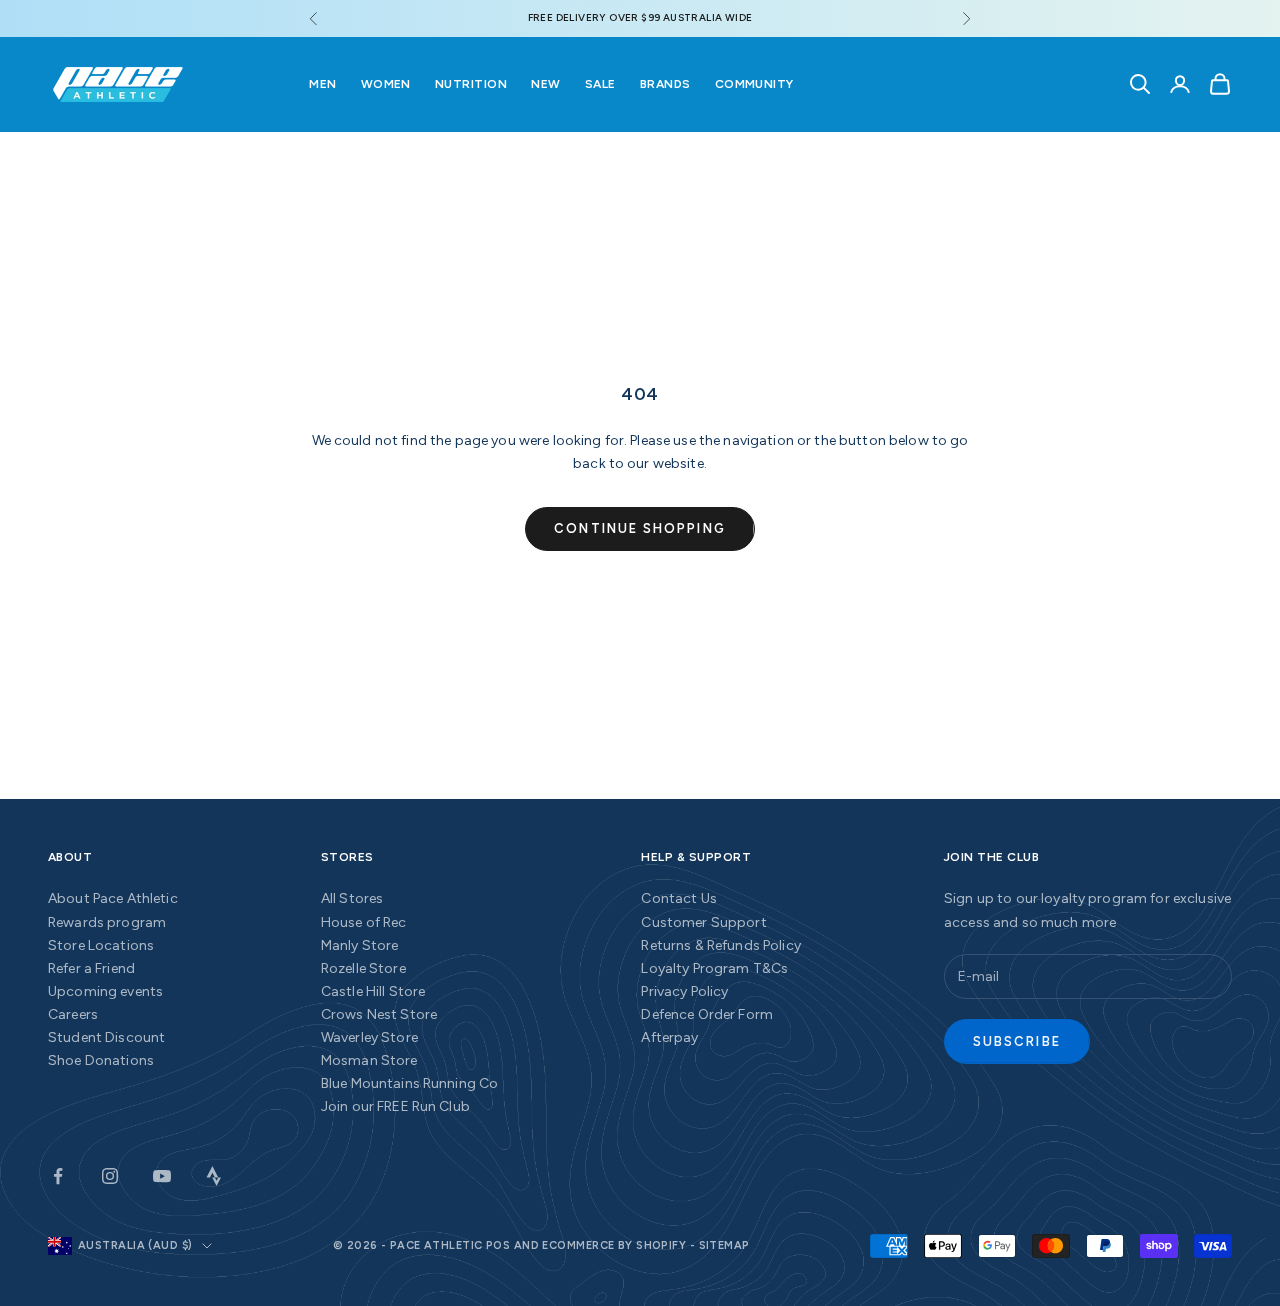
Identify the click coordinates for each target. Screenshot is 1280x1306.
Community (754, 84)
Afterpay (669, 1037)
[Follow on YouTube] (162, 1176)
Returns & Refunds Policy (720, 945)
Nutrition (471, 84)
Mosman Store (369, 1060)
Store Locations (101, 945)
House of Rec (364, 922)
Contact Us (678, 898)
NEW (545, 84)
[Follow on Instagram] (110, 1176)
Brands (665, 84)
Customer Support (703, 922)
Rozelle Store (363, 968)
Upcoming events (105, 991)
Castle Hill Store (373, 991)
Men (322, 84)
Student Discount (106, 1037)
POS (498, 1245)
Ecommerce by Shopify (614, 1245)
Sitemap (724, 1245)
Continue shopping (639, 528)
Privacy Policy (684, 991)
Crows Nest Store (379, 1014)
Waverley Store (369, 1037)
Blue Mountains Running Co (410, 1083)
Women (386, 84)
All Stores (352, 898)
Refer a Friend (91, 968)
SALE (600, 84)
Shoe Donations (101, 1060)
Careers (73, 1014)
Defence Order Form (707, 1014)
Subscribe (1017, 1041)
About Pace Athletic (113, 898)
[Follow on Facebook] (58, 1176)
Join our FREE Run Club (395, 1106)
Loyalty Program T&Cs (714, 968)
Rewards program (107, 922)
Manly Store (360, 945)
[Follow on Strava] (214, 1176)
